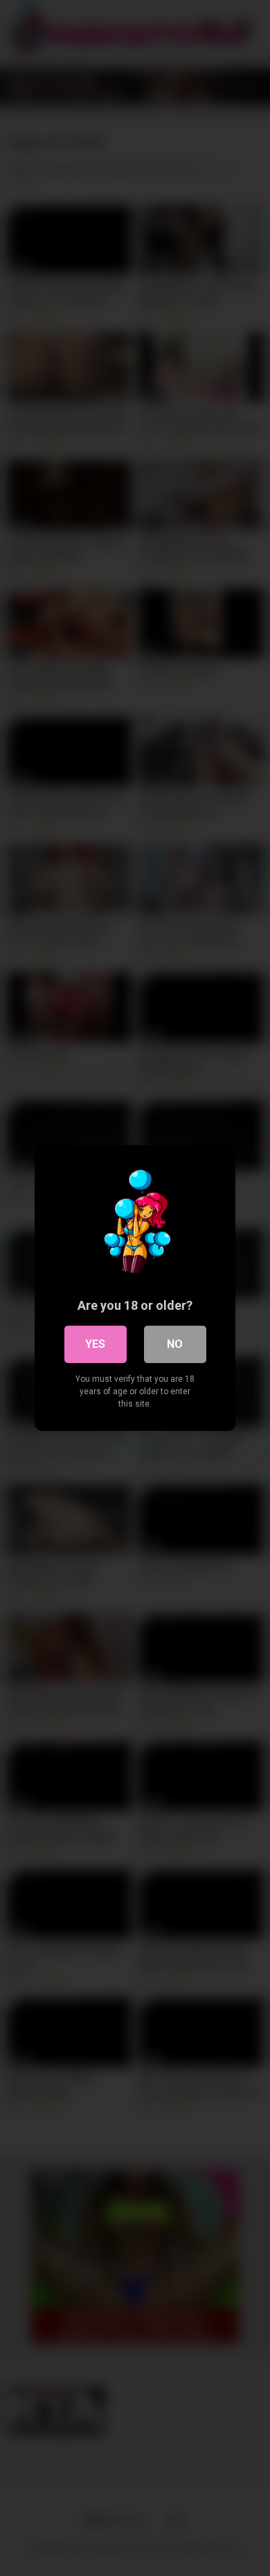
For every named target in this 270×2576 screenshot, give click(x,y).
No (175, 1344)
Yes (95, 1344)
